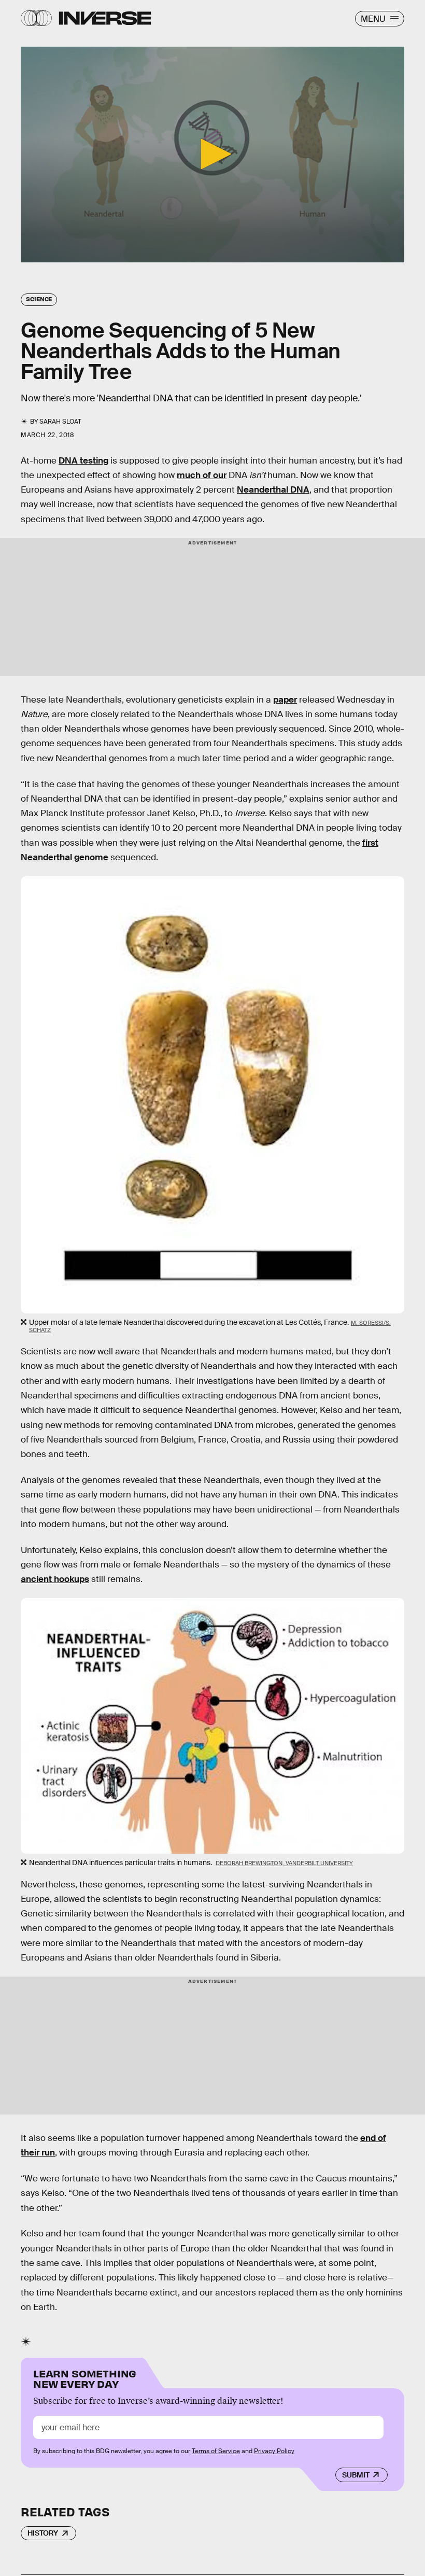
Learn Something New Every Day (85, 2378)
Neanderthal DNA (273, 490)
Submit (356, 2475)
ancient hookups (55, 1579)
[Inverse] (105, 18)
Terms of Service (216, 2451)
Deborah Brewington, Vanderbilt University (284, 1863)
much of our (202, 475)
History (43, 2533)
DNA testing (83, 461)
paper (285, 700)
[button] (212, 154)
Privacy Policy (274, 2451)
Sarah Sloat (60, 422)
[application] (212, 155)
